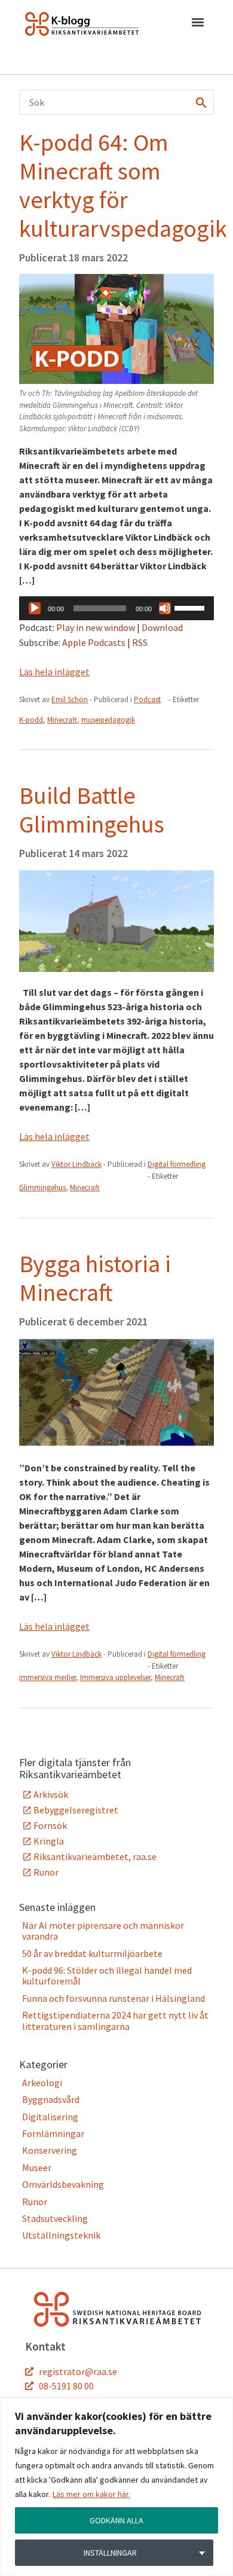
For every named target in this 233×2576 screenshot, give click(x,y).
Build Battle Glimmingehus (92, 810)
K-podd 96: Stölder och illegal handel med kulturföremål (107, 1976)
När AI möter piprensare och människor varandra (103, 1931)
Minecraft (62, 720)
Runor (46, 1872)
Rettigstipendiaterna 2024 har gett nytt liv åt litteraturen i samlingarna (115, 2020)
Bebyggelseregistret (76, 1810)
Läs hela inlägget (54, 672)
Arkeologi (42, 2083)
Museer (37, 2168)
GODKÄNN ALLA (116, 2520)
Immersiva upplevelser (115, 1677)
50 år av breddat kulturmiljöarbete (92, 1953)
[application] (116, 608)
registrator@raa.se (78, 2371)
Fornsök (50, 1825)
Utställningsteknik (61, 2235)
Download (162, 627)
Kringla (49, 1841)
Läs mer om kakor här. (91, 2494)
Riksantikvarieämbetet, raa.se (95, 1856)
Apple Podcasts (94, 642)
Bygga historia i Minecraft (95, 1278)
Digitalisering (50, 2117)
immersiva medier (47, 1677)
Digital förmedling (177, 1164)
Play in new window (96, 627)
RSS (140, 642)
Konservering (50, 2150)
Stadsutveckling (55, 2218)
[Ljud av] (165, 608)
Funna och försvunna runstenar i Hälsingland (114, 1998)
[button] (197, 25)
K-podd (31, 720)
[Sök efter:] (116, 102)
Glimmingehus (42, 1188)
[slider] (191, 607)
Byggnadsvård (51, 2099)
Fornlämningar (53, 2133)
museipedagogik (108, 720)
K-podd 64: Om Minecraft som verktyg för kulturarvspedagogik (123, 185)
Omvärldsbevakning (63, 2184)
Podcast (147, 699)
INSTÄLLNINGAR (110, 2553)
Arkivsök (51, 1794)
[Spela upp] (35, 608)
